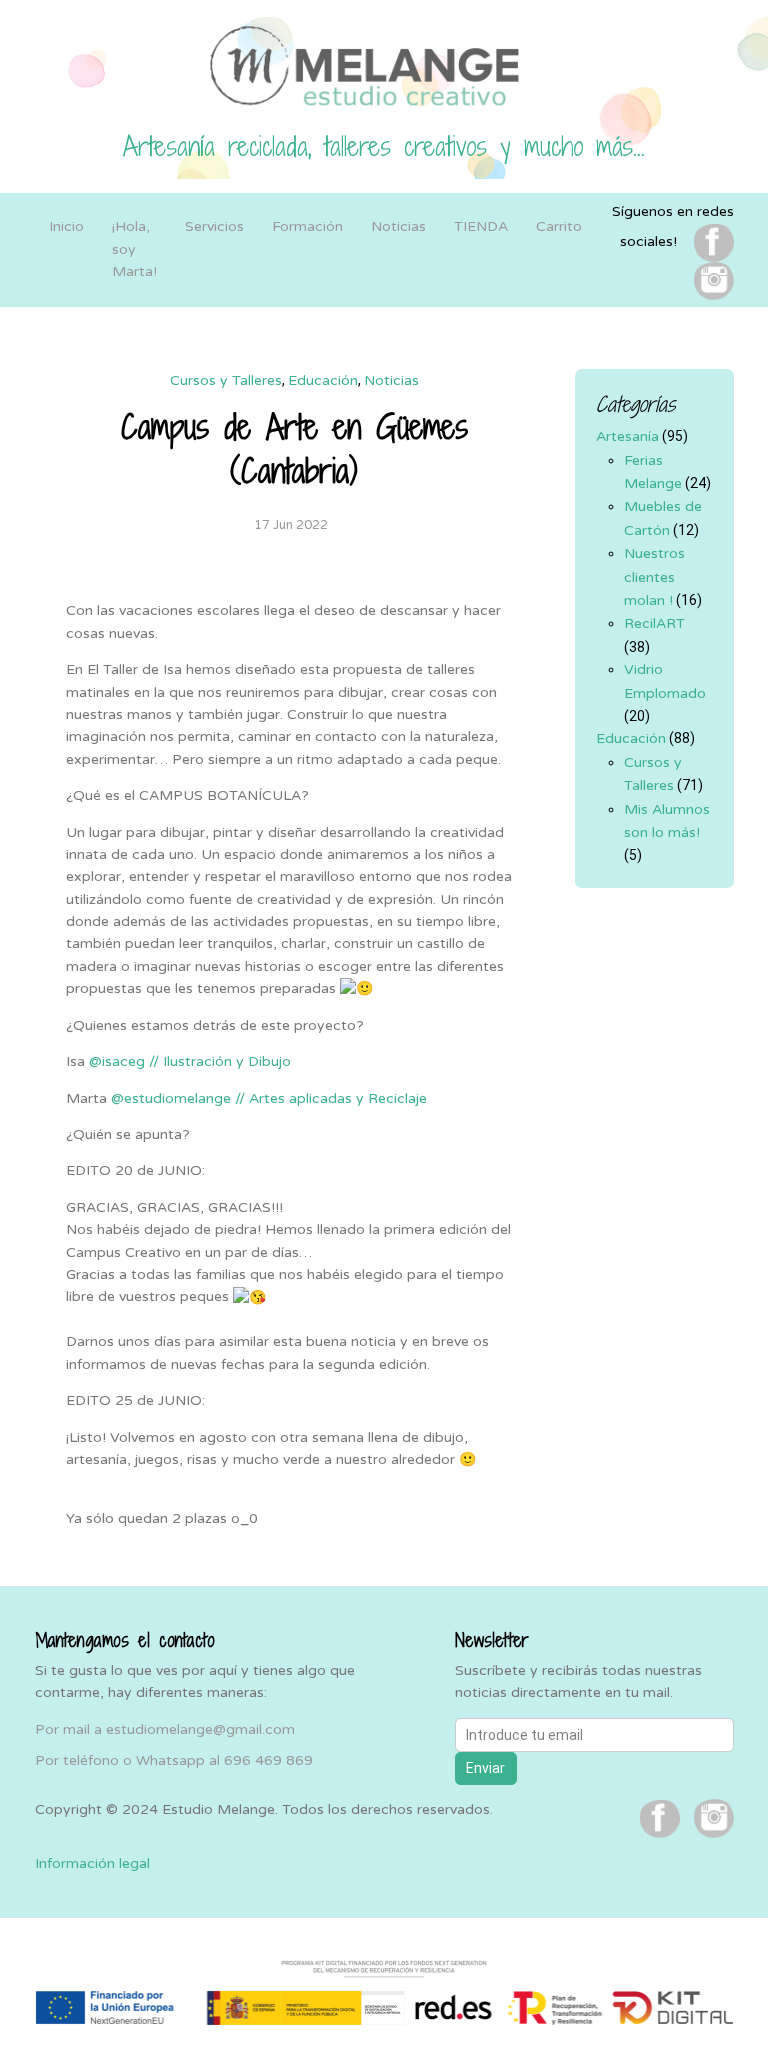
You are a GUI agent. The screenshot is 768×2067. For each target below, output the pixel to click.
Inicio (66, 226)
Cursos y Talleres (226, 380)
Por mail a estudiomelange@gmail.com (165, 1729)
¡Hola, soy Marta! (134, 249)
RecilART (654, 623)
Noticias (398, 226)
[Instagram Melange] (714, 280)
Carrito (559, 226)
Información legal (92, 1863)
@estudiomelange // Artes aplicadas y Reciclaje (269, 1098)
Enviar (485, 1768)
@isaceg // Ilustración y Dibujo (190, 1061)
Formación (307, 226)
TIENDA (481, 226)
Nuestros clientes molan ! (654, 577)
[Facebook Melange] (714, 241)
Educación (323, 380)
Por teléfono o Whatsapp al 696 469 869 (174, 1760)
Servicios (214, 226)
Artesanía (627, 436)
